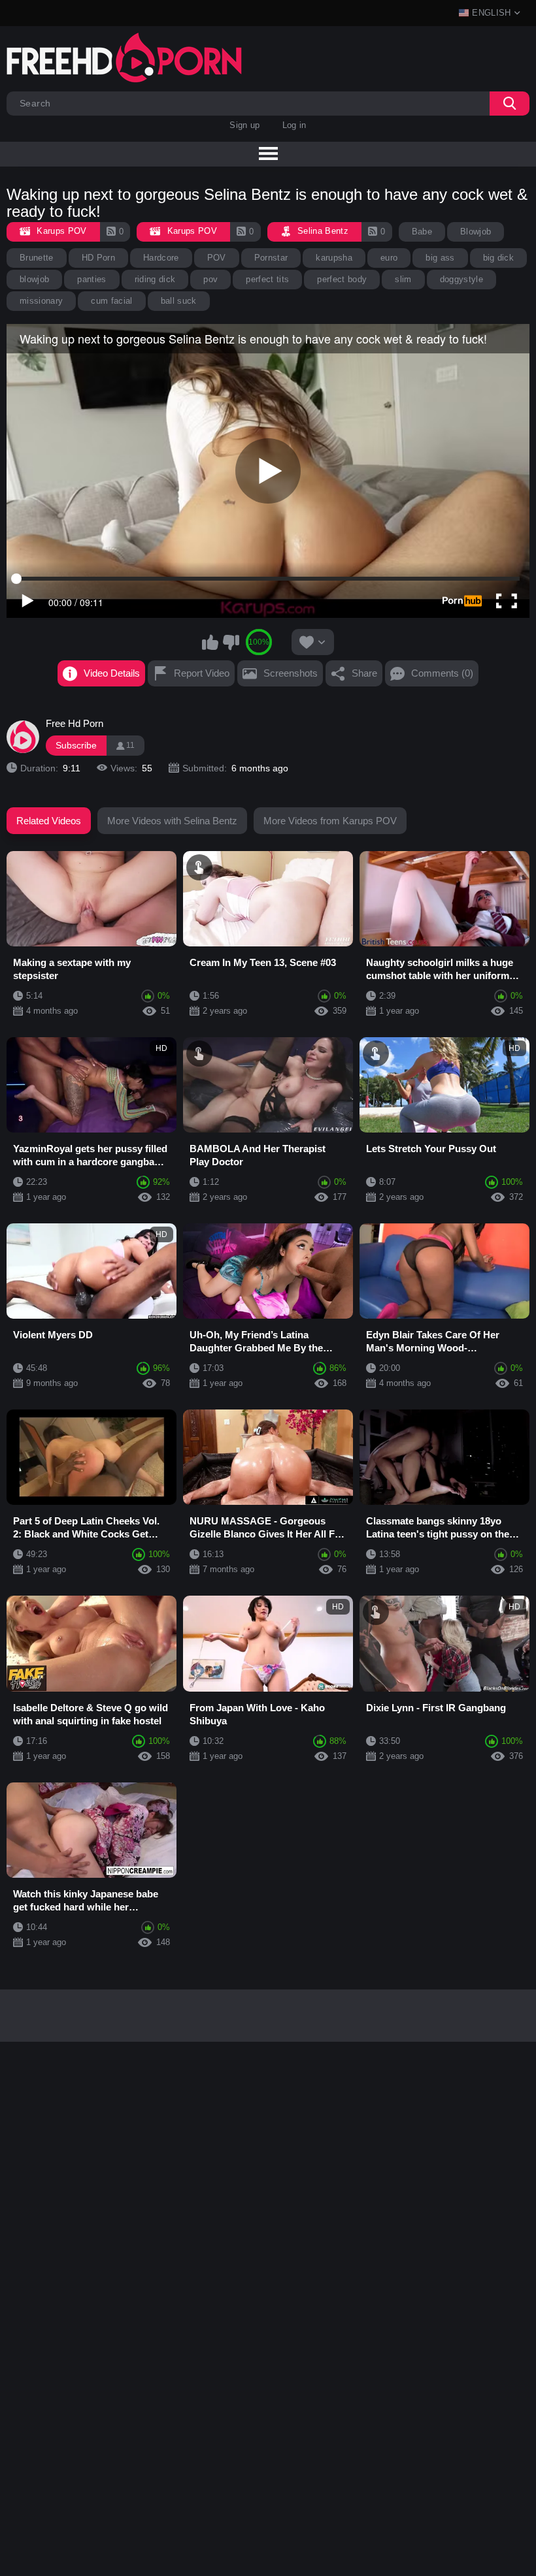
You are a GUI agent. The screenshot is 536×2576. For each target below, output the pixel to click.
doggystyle (461, 279)
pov (210, 279)
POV (217, 258)
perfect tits (267, 279)
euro (389, 258)
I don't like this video (231, 642)
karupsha (334, 258)
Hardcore (161, 258)
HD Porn (98, 258)
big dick (499, 258)
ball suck (179, 301)
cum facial (111, 301)
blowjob (34, 279)
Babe (422, 232)
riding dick (155, 279)
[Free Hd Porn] (23, 737)
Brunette (37, 258)
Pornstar (271, 258)
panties (92, 279)
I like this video (210, 642)
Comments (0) (442, 673)
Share (364, 673)
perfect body (342, 279)
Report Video (202, 673)
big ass (440, 258)
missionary (41, 301)
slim (403, 279)
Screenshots (291, 673)
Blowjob (476, 232)
